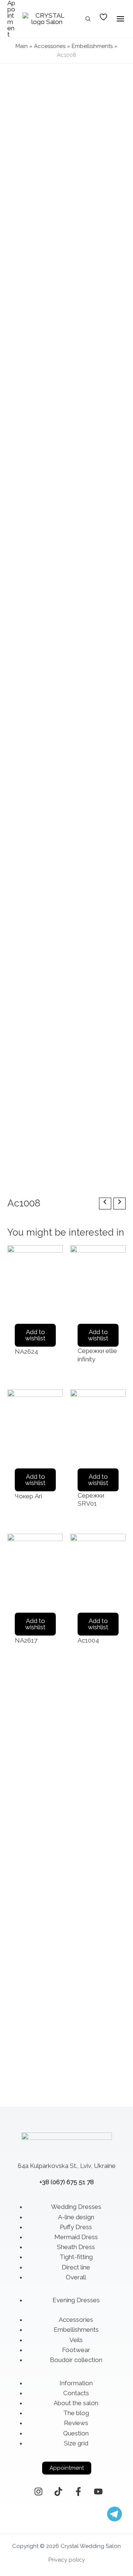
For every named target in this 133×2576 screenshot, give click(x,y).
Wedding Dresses (76, 2207)
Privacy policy (67, 2560)
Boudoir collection (76, 2360)
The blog (76, 2413)
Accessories (50, 46)
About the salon (76, 2403)
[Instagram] (38, 2492)
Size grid (76, 2443)
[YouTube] (98, 2492)
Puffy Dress (76, 2227)
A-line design (76, 2217)
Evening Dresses (76, 2300)
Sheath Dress (76, 2247)
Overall (76, 2277)
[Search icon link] (88, 20)
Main (22, 46)
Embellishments (92, 46)
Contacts (76, 2393)
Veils (76, 2340)
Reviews (76, 2423)
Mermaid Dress (76, 2237)
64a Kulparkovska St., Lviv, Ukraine (67, 2166)
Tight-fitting (76, 2257)
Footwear (76, 2350)
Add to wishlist (35, 1335)
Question (76, 2433)
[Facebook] (78, 2492)
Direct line (76, 2267)
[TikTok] (58, 2492)
